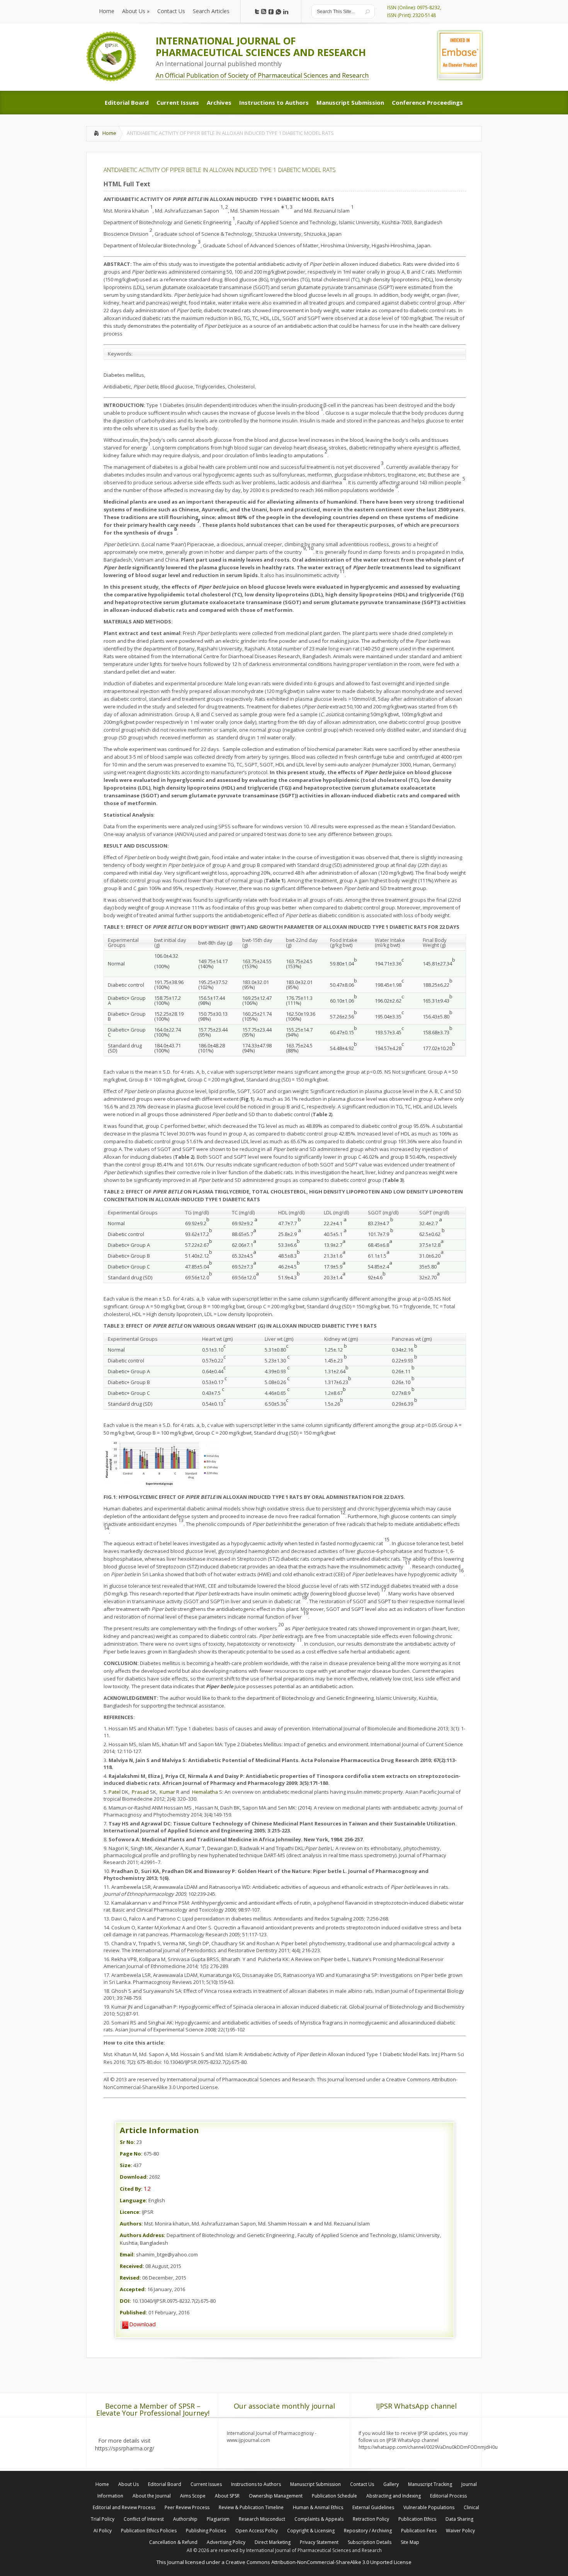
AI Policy (103, 2531)
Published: (133, 2312)
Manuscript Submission (315, 2484)
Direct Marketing (273, 2542)
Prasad (140, 1792)
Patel (115, 1792)
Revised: (130, 2278)
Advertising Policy (226, 2542)
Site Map (410, 2542)
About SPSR (227, 2496)
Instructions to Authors (256, 2484)
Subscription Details (370, 2542)
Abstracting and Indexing (394, 2496)
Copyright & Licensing (311, 2531)
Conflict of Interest (144, 2519)
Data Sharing (459, 2519)
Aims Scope (193, 2496)
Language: (133, 2200)
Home (109, 133)
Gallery (391, 2484)
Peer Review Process (187, 2507)
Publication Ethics (417, 2519)
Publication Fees (419, 2531)
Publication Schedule (334, 2496)
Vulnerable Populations (429, 2507)
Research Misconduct (262, 2519)
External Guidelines (373, 2507)
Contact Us (362, 2484)
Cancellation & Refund (173, 2542)
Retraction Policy (371, 2519)
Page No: (131, 2154)
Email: (127, 2254)
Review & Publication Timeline (251, 2507)
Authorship (185, 2519)
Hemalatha (204, 1792)
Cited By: (131, 2189)
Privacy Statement (319, 2542)
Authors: (131, 2224)
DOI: (125, 2301)
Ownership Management (276, 2496)
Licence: (130, 2212)
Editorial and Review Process (124, 2507)
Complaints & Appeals (319, 2519)
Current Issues (206, 2484)
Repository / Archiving (368, 2531)
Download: (134, 2177)
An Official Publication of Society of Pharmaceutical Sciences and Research (262, 75)
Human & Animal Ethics (318, 2507)
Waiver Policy (460, 2531)
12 (147, 2188)
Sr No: (128, 2142)
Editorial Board (165, 2484)
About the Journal (152, 2496)
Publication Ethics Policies (149, 2531)
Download (142, 2324)
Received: (132, 2266)
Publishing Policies (206, 2531)
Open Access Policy (257, 2531)
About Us (128, 2484)
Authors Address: (143, 2235)
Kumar (167, 1792)
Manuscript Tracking (430, 2484)
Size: (126, 2165)
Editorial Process (448, 2496)
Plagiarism (218, 2519)
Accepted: (133, 2289)
